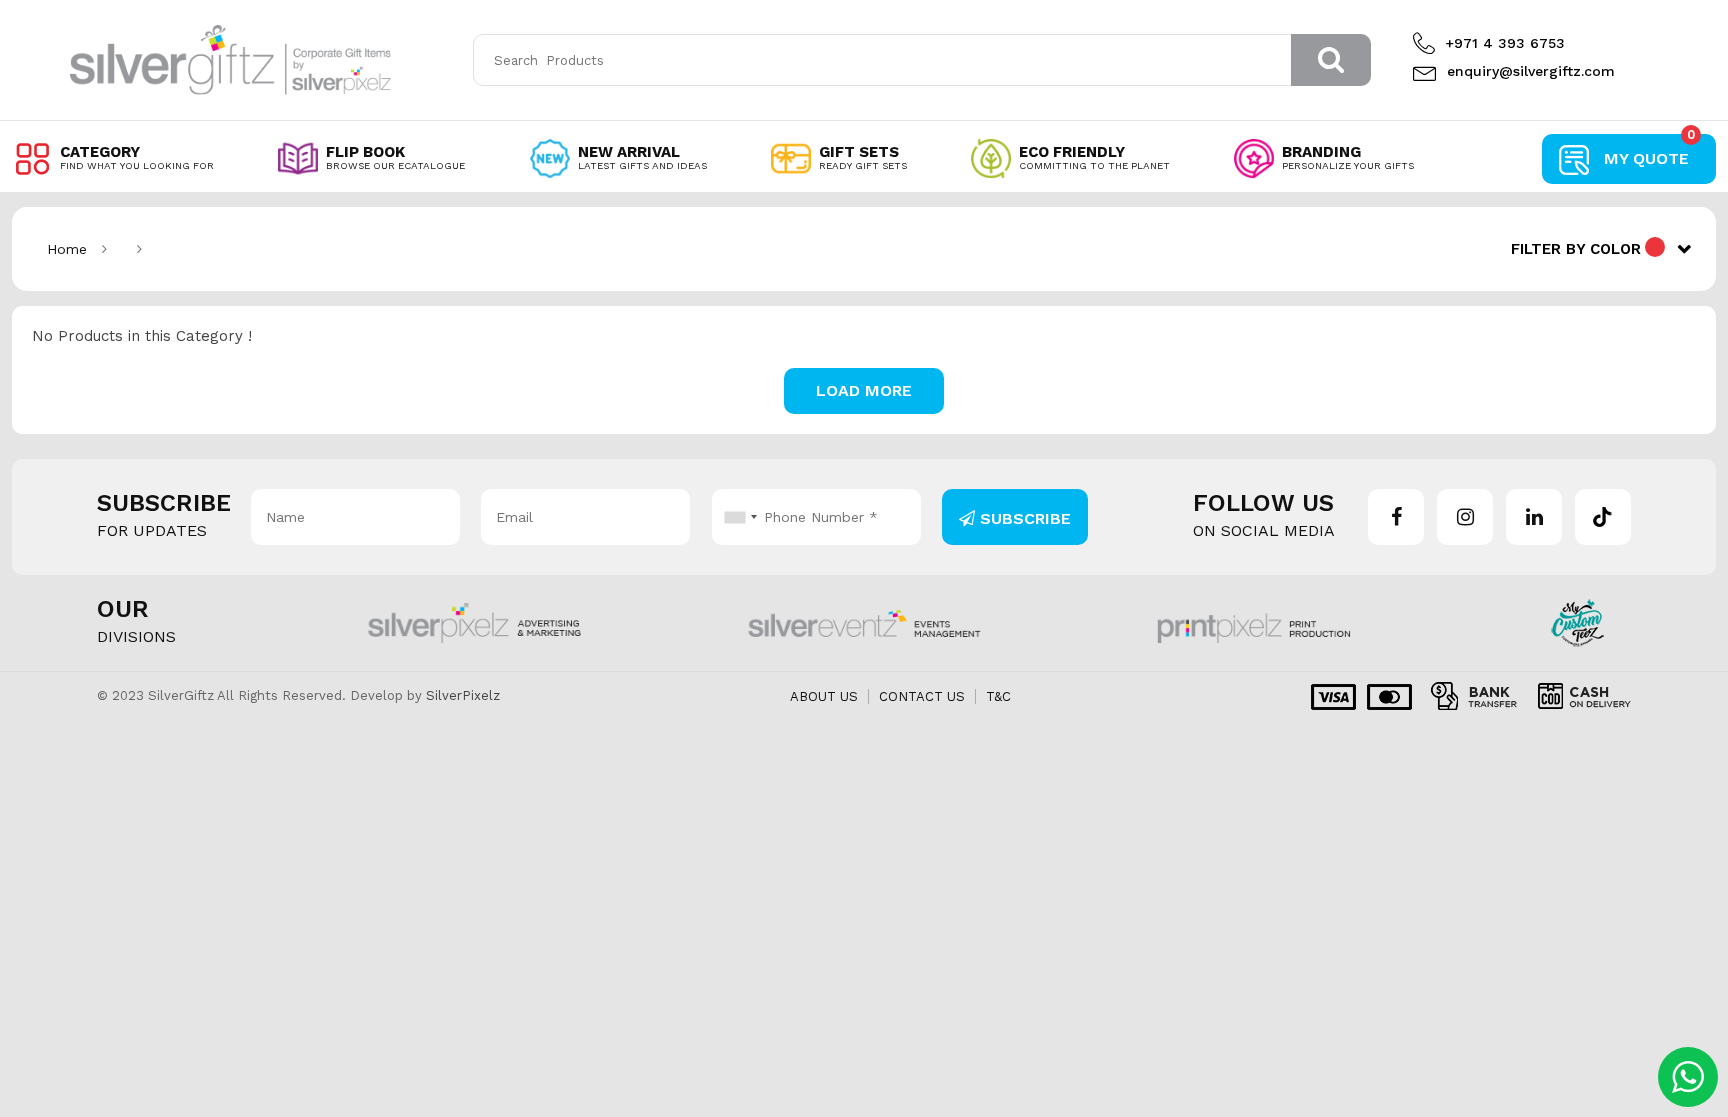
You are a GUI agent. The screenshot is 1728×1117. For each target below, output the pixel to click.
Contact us (922, 696)
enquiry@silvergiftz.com (1531, 71)
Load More (864, 390)
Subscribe (1023, 518)
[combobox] (738, 517)
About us (824, 696)
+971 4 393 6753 (1505, 43)
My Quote (1649, 151)
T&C (998, 696)
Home (67, 249)
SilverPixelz (463, 695)
